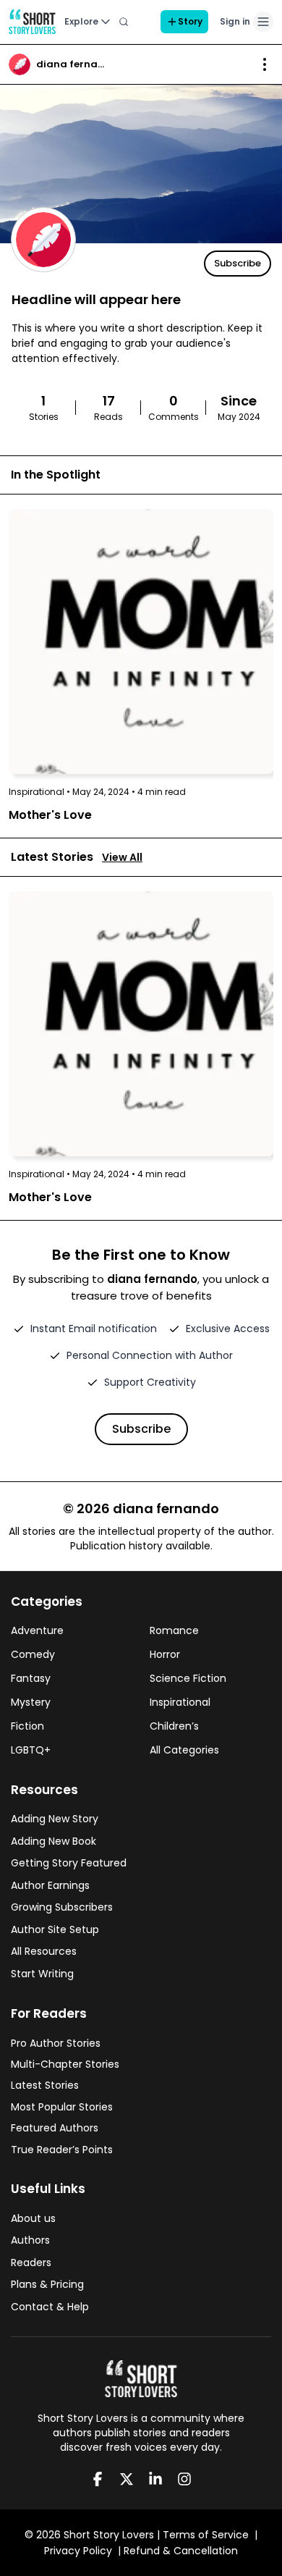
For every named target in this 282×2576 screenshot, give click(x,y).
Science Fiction (188, 1678)
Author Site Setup (55, 1929)
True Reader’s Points (62, 2150)
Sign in (235, 21)
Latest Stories (45, 2085)
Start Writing (42, 1974)
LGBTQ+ (31, 1750)
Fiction (27, 1726)
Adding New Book (54, 1841)
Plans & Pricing (47, 2284)
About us (33, 2218)
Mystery (31, 1702)
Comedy (33, 1654)
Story (190, 21)
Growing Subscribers (62, 1907)
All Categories (184, 1750)
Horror (165, 1654)
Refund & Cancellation (181, 2551)
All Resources (44, 1951)
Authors (30, 2240)
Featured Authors (55, 2128)
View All (122, 857)
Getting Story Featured (69, 1863)
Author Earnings (50, 1885)
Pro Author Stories (56, 2043)
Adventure (37, 1630)
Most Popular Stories (62, 2107)
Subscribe (238, 263)
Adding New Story (55, 1819)
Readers (31, 2263)
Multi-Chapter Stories (65, 2064)
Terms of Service (206, 2535)
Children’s (174, 1726)
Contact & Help (50, 2307)
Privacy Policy (78, 2551)
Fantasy (31, 1678)
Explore (81, 21)
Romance (174, 1630)
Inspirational (180, 1702)
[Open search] (124, 22)
